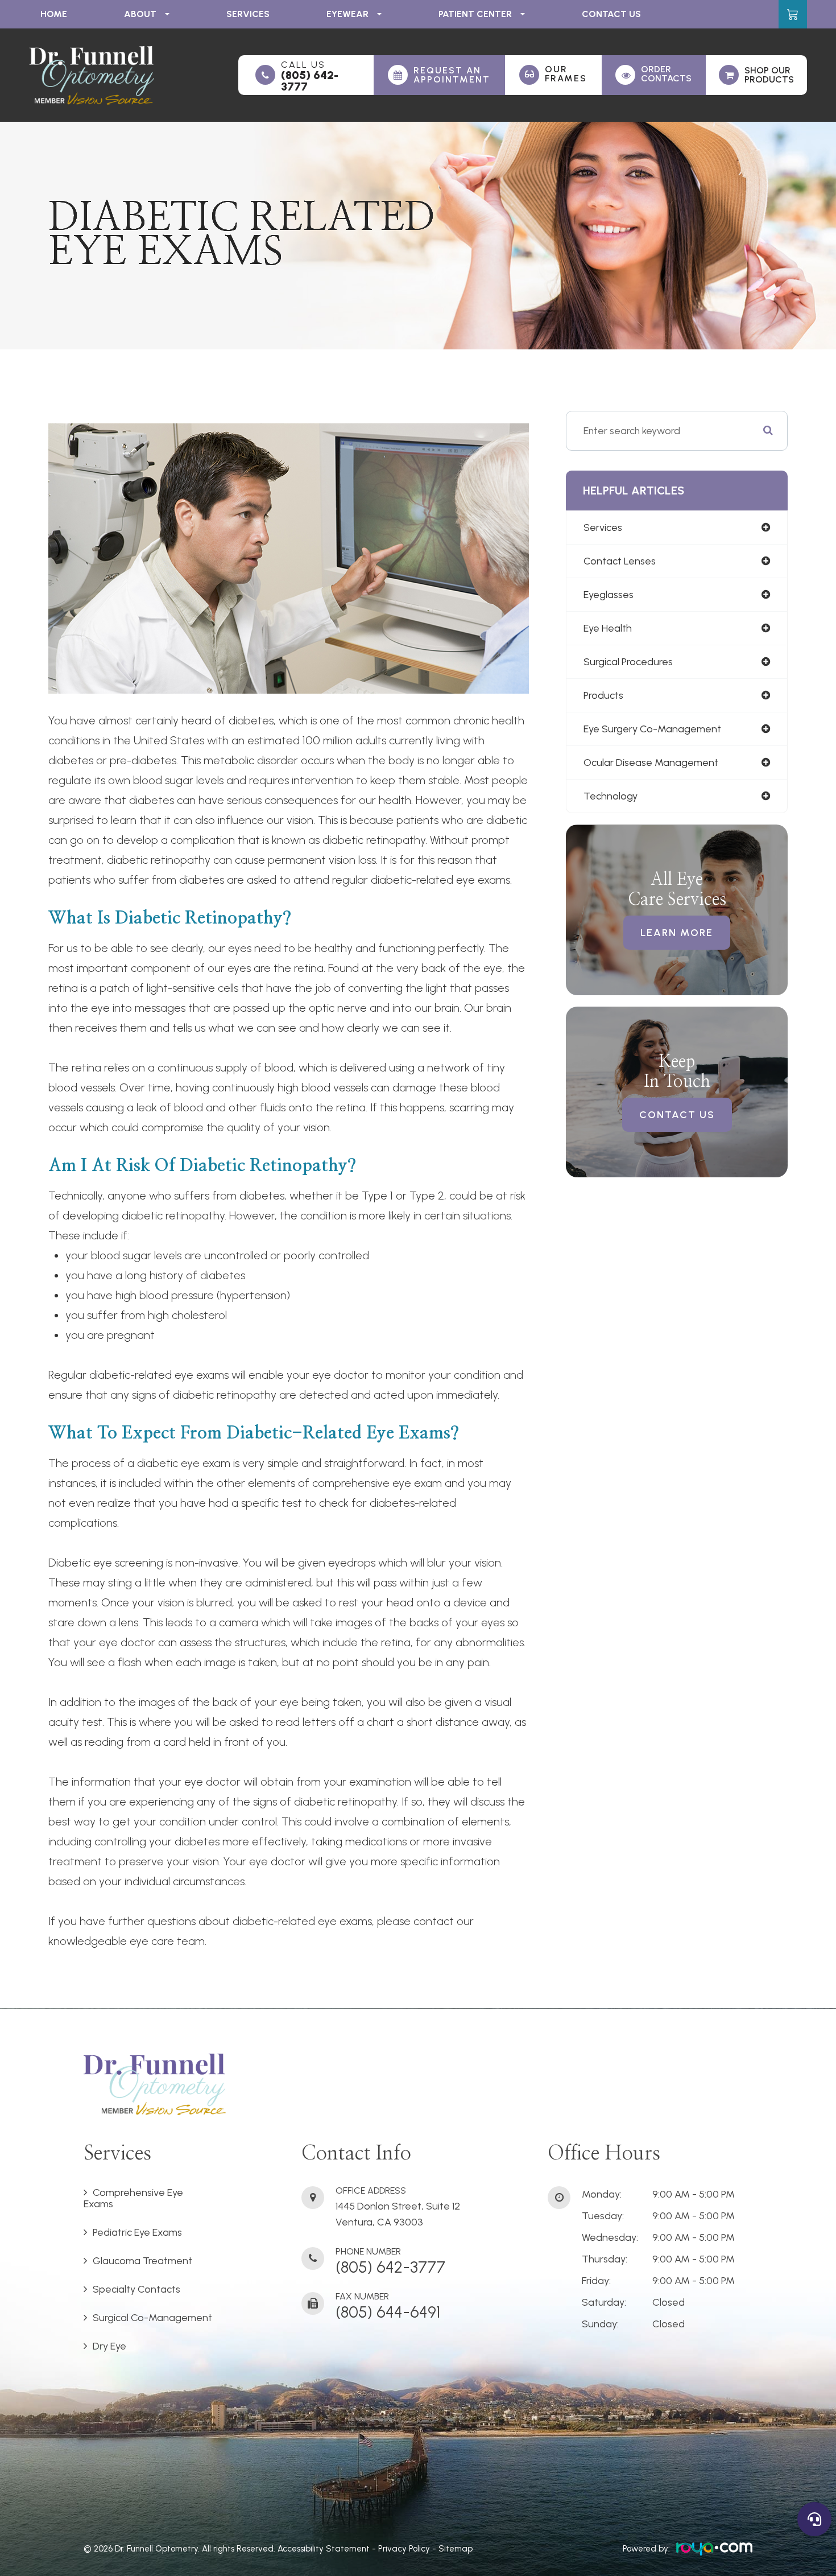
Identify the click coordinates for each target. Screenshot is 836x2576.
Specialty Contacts (136, 2289)
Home (54, 14)
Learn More (677, 933)
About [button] (140, 14)
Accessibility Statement (324, 2549)
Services (248, 14)
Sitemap (456, 2549)
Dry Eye (109, 2346)
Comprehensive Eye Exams (133, 2198)
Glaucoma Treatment (142, 2261)
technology (611, 796)
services (603, 527)
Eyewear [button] (347, 14)
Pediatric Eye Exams (137, 2232)
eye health (608, 628)
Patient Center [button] (475, 14)
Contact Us (611, 14)
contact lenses (620, 561)
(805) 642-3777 (310, 81)
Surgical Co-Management (152, 2318)
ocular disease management (651, 763)
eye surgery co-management (652, 729)
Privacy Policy (404, 2549)
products (603, 695)
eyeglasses (609, 595)
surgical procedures (628, 662)
